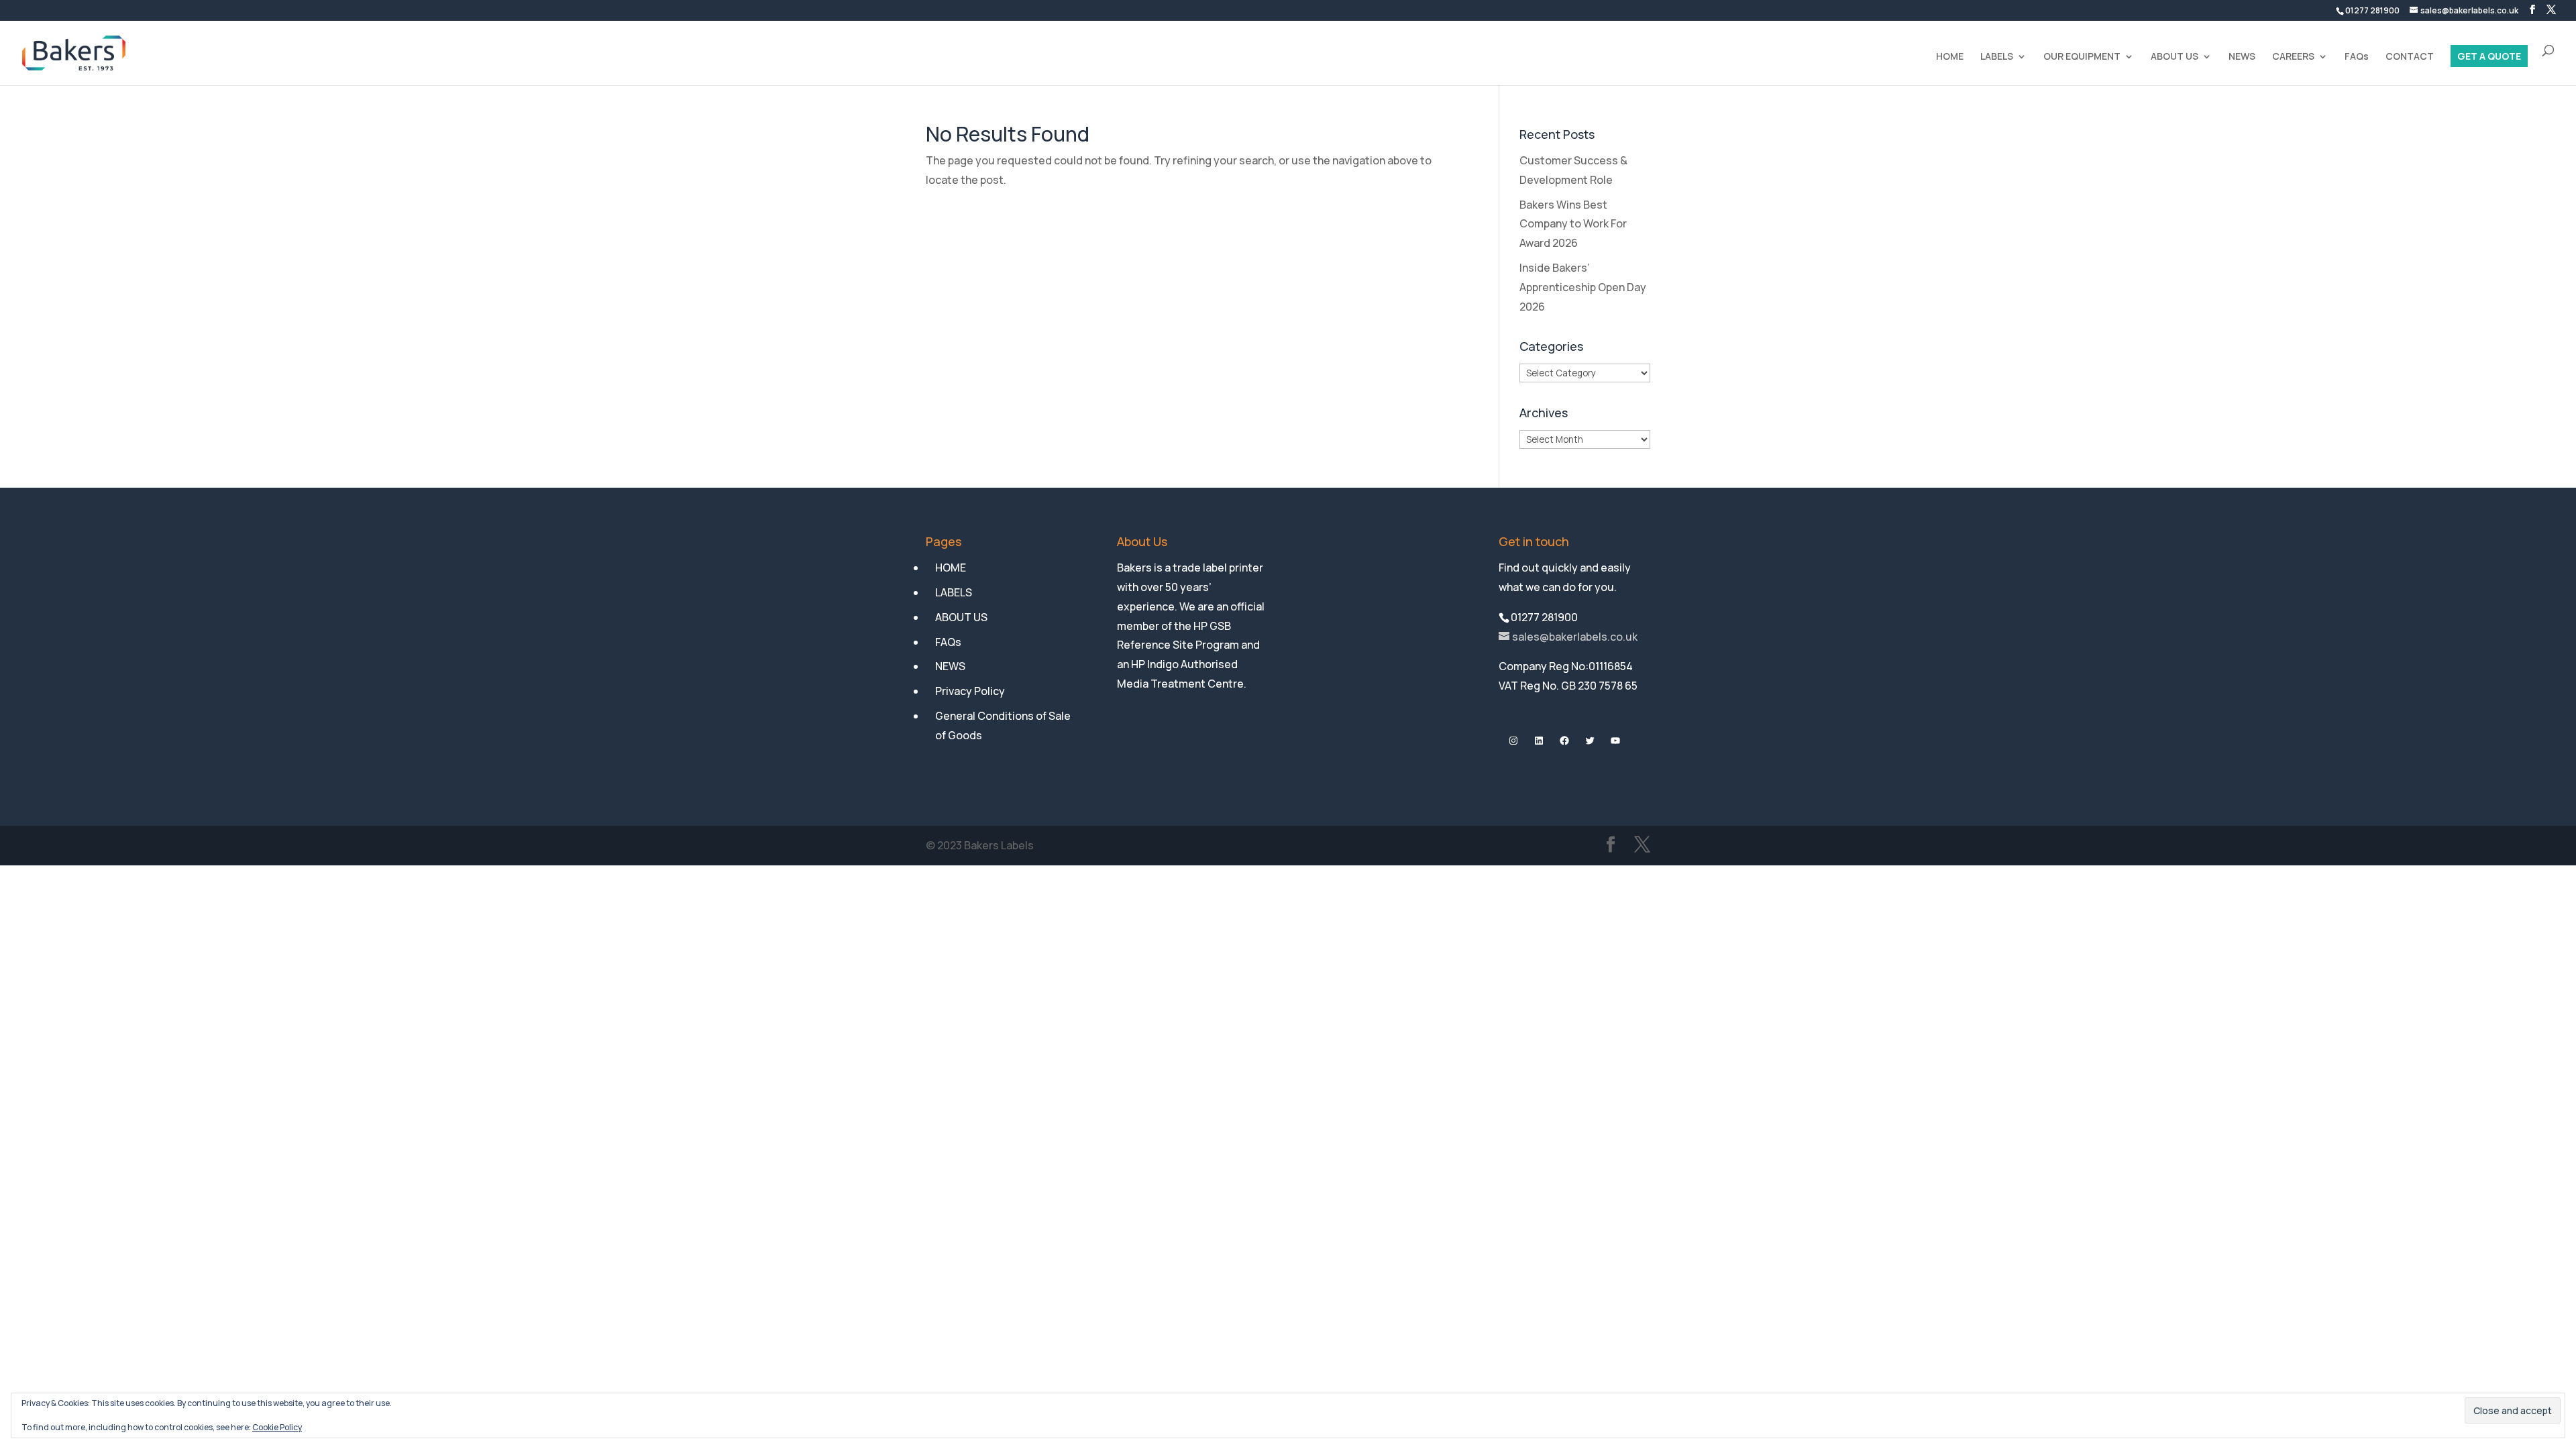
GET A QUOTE (2489, 57)
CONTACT (2410, 57)
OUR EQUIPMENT (2082, 57)
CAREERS (2293, 57)
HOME (1950, 57)
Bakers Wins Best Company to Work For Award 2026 (1573, 224)
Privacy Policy (970, 691)
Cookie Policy (277, 1427)
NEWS (2242, 57)
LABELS (1997, 57)
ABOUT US (2175, 57)
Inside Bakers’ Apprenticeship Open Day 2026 (1583, 287)
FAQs (2357, 57)
